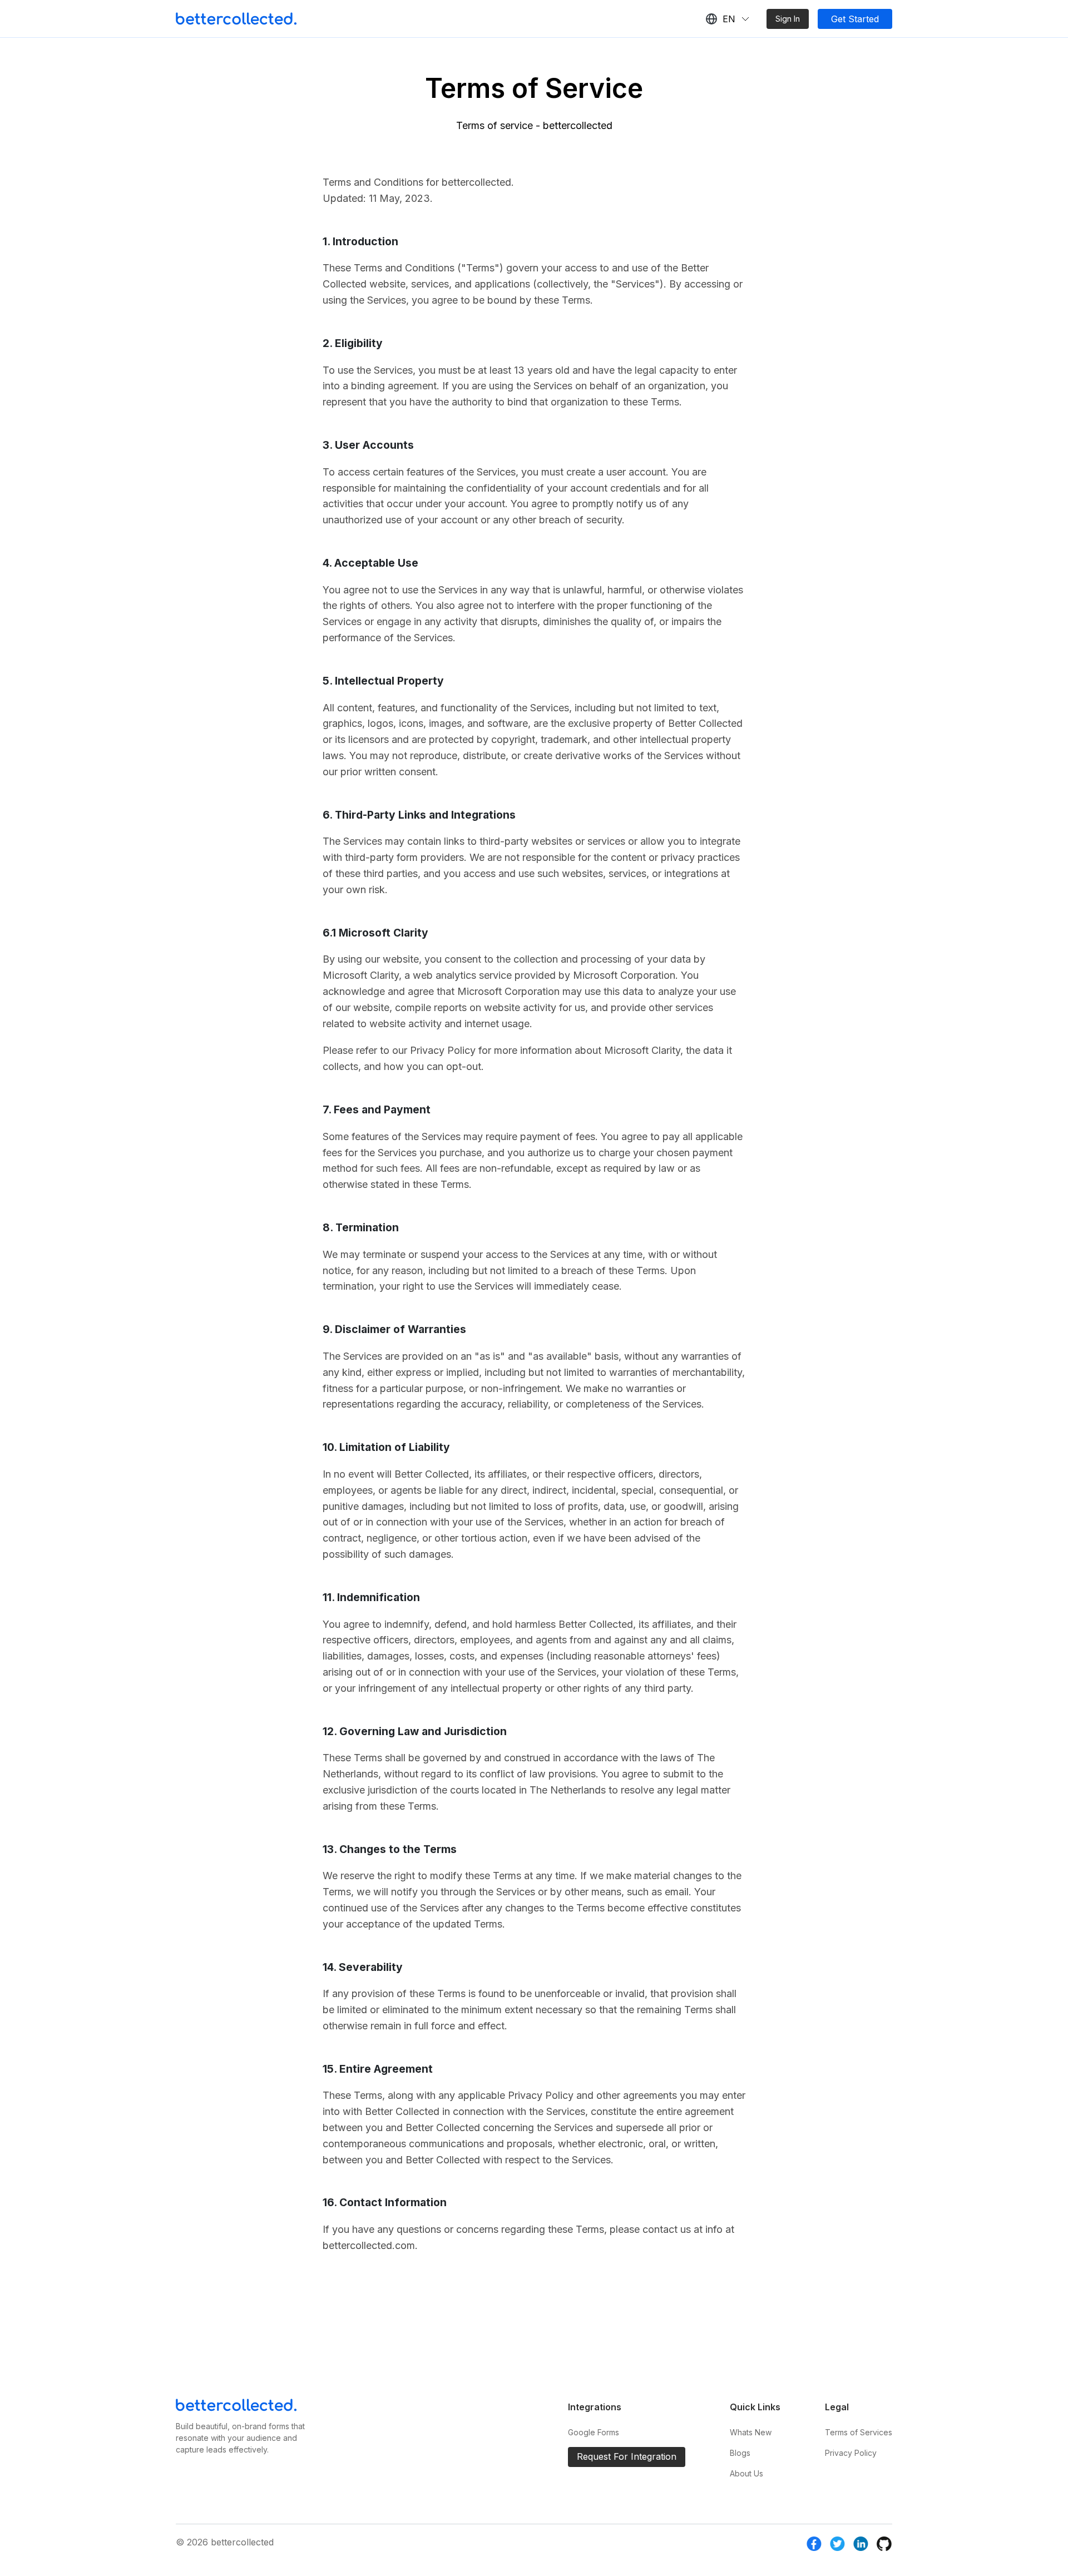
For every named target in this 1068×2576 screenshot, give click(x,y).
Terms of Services (859, 2432)
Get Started (855, 19)
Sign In (788, 19)
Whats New (751, 2432)
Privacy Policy (851, 2453)
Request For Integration (627, 2456)
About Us (746, 2473)
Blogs (740, 2453)
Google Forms (594, 2432)
